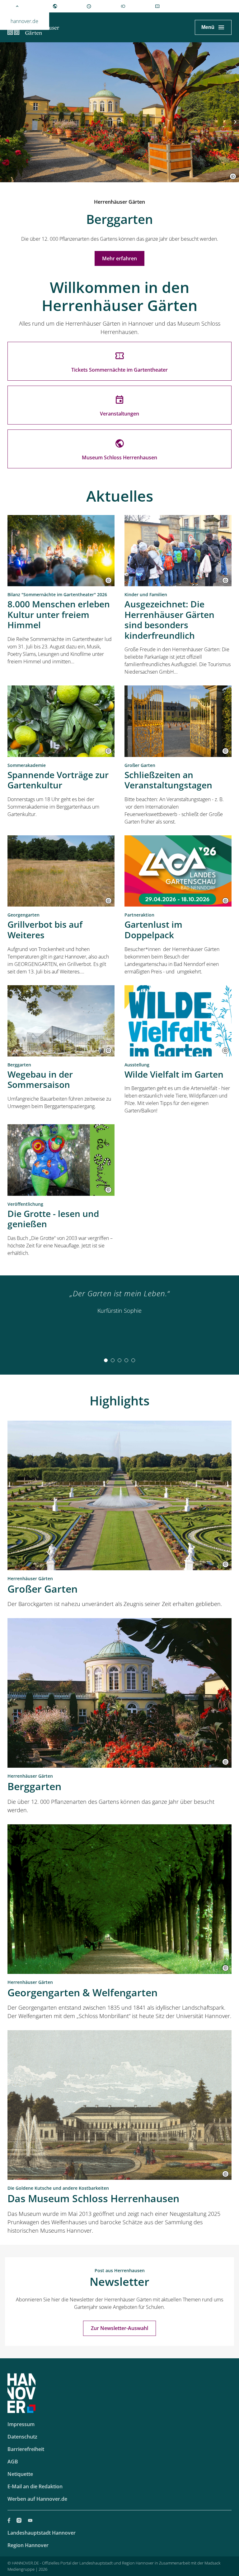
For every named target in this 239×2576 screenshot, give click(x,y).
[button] (233, 176)
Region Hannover (28, 2545)
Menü (208, 27)
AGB (13, 2462)
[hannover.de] (17, 6)
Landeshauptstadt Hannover (42, 2533)
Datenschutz (22, 2437)
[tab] (106, 1360)
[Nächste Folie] (235, 122)
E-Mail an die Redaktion (35, 2486)
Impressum (21, 2424)
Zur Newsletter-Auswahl (119, 2328)
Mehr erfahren (119, 258)
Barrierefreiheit (26, 2449)
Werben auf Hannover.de (37, 2499)
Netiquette (20, 2474)
